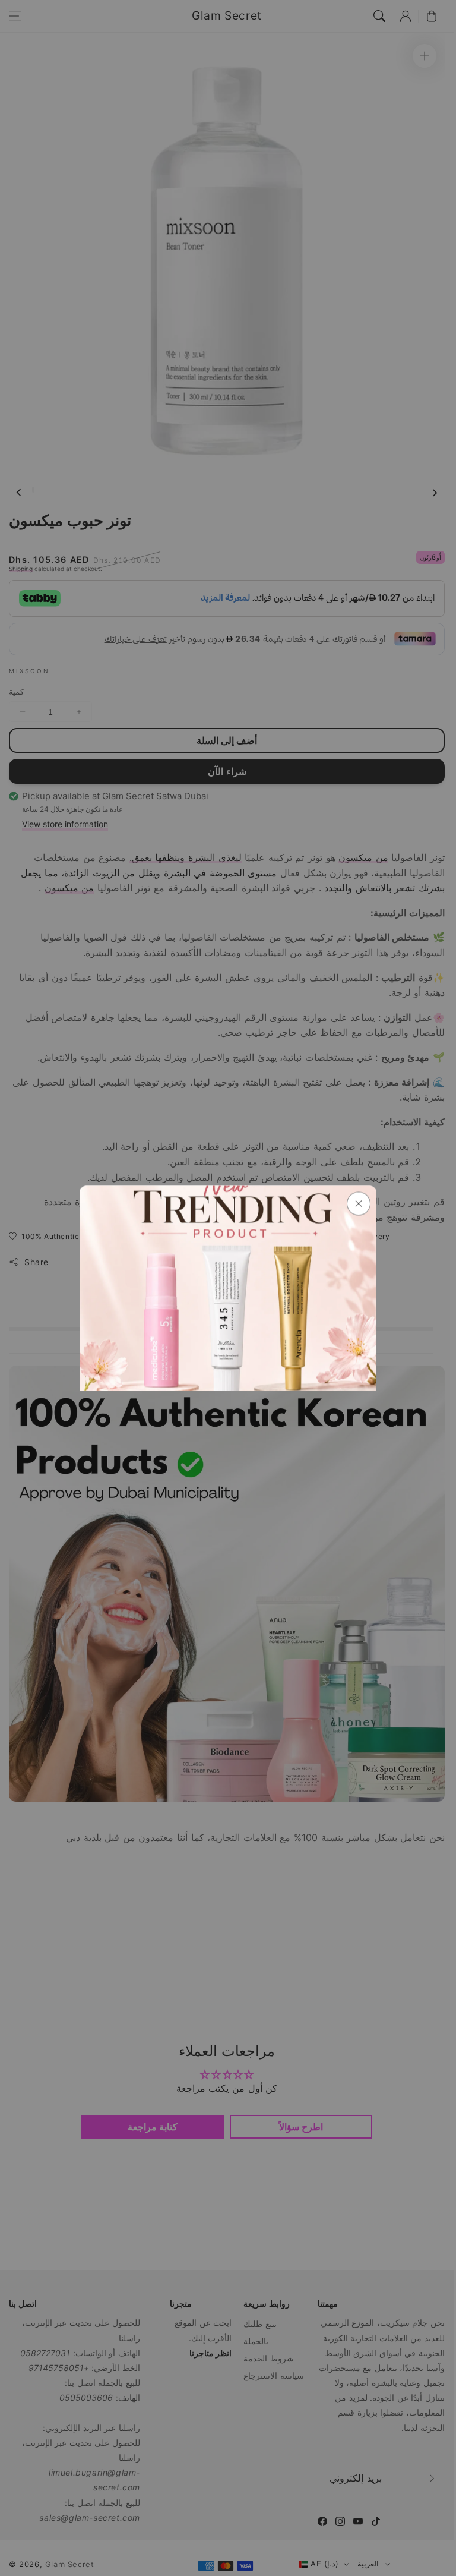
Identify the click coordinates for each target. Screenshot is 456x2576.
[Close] (359, 1203)
